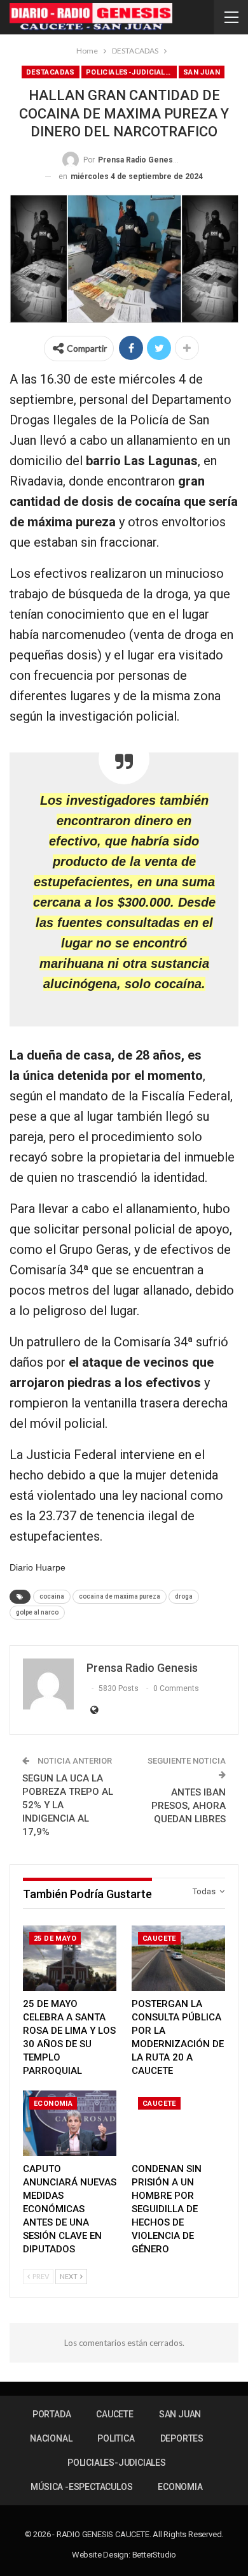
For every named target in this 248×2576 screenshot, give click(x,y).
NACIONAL (51, 2438)
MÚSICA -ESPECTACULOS (81, 2487)
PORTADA (52, 2414)
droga (184, 1596)
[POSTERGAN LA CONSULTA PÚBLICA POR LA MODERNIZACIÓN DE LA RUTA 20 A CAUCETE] (178, 1958)
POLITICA (116, 2438)
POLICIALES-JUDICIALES (130, 72)
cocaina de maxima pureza (120, 1596)
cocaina (52, 1596)
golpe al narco (37, 1612)
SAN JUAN (202, 72)
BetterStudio (155, 2555)
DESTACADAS (51, 72)
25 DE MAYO (55, 1939)
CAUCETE (159, 1939)
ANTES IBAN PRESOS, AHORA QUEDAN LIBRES (189, 1806)
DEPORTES (182, 2438)
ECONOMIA (53, 2104)
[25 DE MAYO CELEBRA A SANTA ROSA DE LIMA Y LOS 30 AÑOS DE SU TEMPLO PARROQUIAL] (70, 1958)
